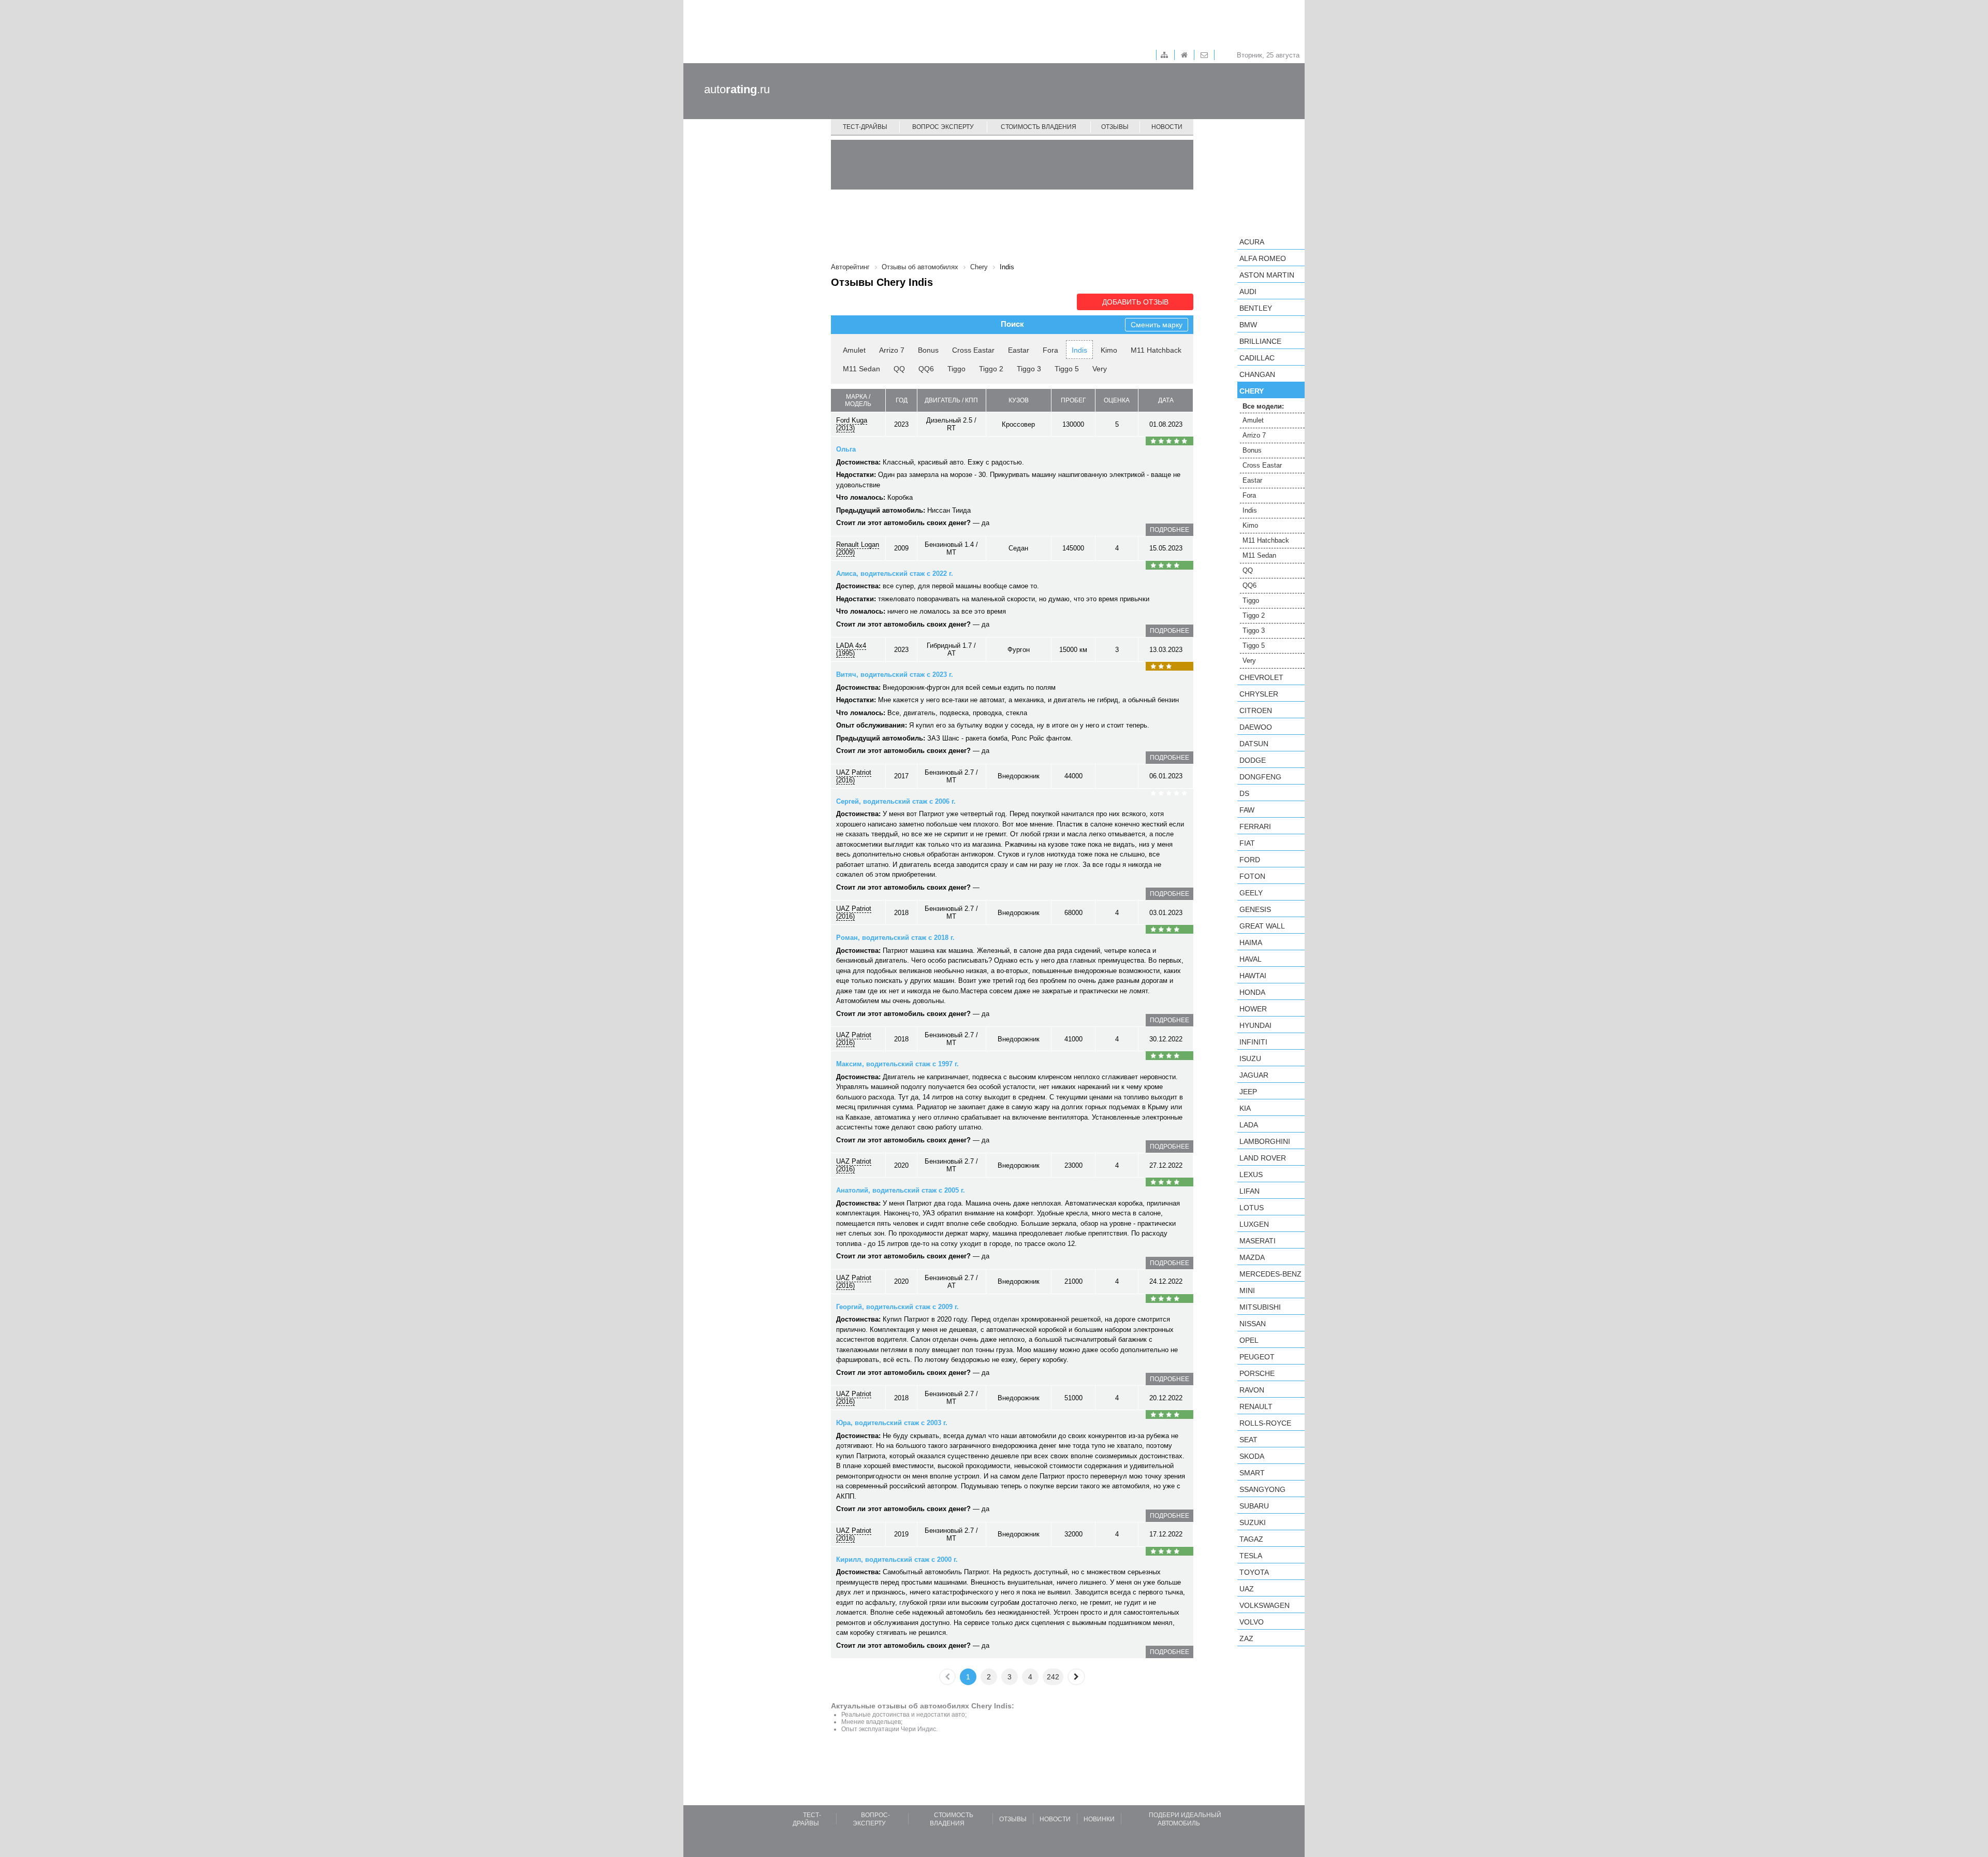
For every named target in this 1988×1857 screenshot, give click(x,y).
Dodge (1253, 760)
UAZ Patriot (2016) (854, 776)
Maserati (1258, 1241)
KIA (1245, 1108)
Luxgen (1254, 1224)
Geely (1251, 893)
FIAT (1247, 843)
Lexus (1251, 1174)
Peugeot (1257, 1357)
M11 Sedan (861, 369)
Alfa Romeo (1263, 258)
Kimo (1109, 350)
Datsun (1254, 744)
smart (1252, 1473)
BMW (1248, 325)
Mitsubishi (1260, 1307)
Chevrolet (1261, 677)
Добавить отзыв (1135, 302)
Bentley (1256, 308)
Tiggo (956, 369)
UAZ (1247, 1589)
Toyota (1254, 1572)
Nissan (1253, 1324)
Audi (1248, 292)
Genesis (1255, 909)
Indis (1079, 350)
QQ (899, 369)
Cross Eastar (973, 350)
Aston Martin (1267, 275)
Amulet (854, 350)
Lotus (1252, 1208)
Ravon (1252, 1390)
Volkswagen (1265, 1605)
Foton (1252, 876)
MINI (1247, 1290)
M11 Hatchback (1156, 350)
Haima (1251, 942)
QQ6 (926, 369)
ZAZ (1246, 1638)
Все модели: (1263, 406)
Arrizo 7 (892, 350)
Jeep (1248, 1092)
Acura (1252, 242)
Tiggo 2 (991, 369)
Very (1100, 369)
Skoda (1252, 1456)
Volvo (1252, 1622)
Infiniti (1253, 1042)
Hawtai (1253, 976)
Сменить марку (1157, 325)
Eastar (1019, 350)
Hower (1253, 1009)
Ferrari (1255, 826)
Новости (1167, 127)
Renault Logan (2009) (858, 548)
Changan (1257, 374)
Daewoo (1256, 727)
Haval (1251, 959)
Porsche (1257, 1373)
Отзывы (1115, 127)
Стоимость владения (1039, 127)
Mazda (1252, 1257)
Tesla (1251, 1556)
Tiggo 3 (1029, 369)
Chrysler (1259, 694)
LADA (1249, 1125)
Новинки (1099, 1819)
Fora (1050, 350)
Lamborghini (1265, 1141)
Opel (1249, 1340)
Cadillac (1257, 358)
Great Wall (1262, 926)
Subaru (1254, 1506)
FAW (1247, 810)
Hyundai (1255, 1025)
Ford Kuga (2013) (852, 424)
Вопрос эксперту (943, 127)
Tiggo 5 (1067, 369)
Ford (1250, 860)
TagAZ (1251, 1539)
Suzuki (1253, 1522)
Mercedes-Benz (1270, 1274)
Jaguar (1254, 1075)
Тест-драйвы (865, 127)
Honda (1252, 992)
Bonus (928, 350)
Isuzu (1250, 1058)
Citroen (1256, 710)
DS (1244, 793)
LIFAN (1249, 1191)
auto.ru (737, 89)
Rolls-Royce (1265, 1423)
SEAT (1248, 1440)
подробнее (1170, 530)
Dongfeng (1260, 777)
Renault (1256, 1406)
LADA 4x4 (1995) (851, 649)
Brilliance (1260, 341)
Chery (1252, 391)
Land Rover (1263, 1158)
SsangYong (1262, 1489)
